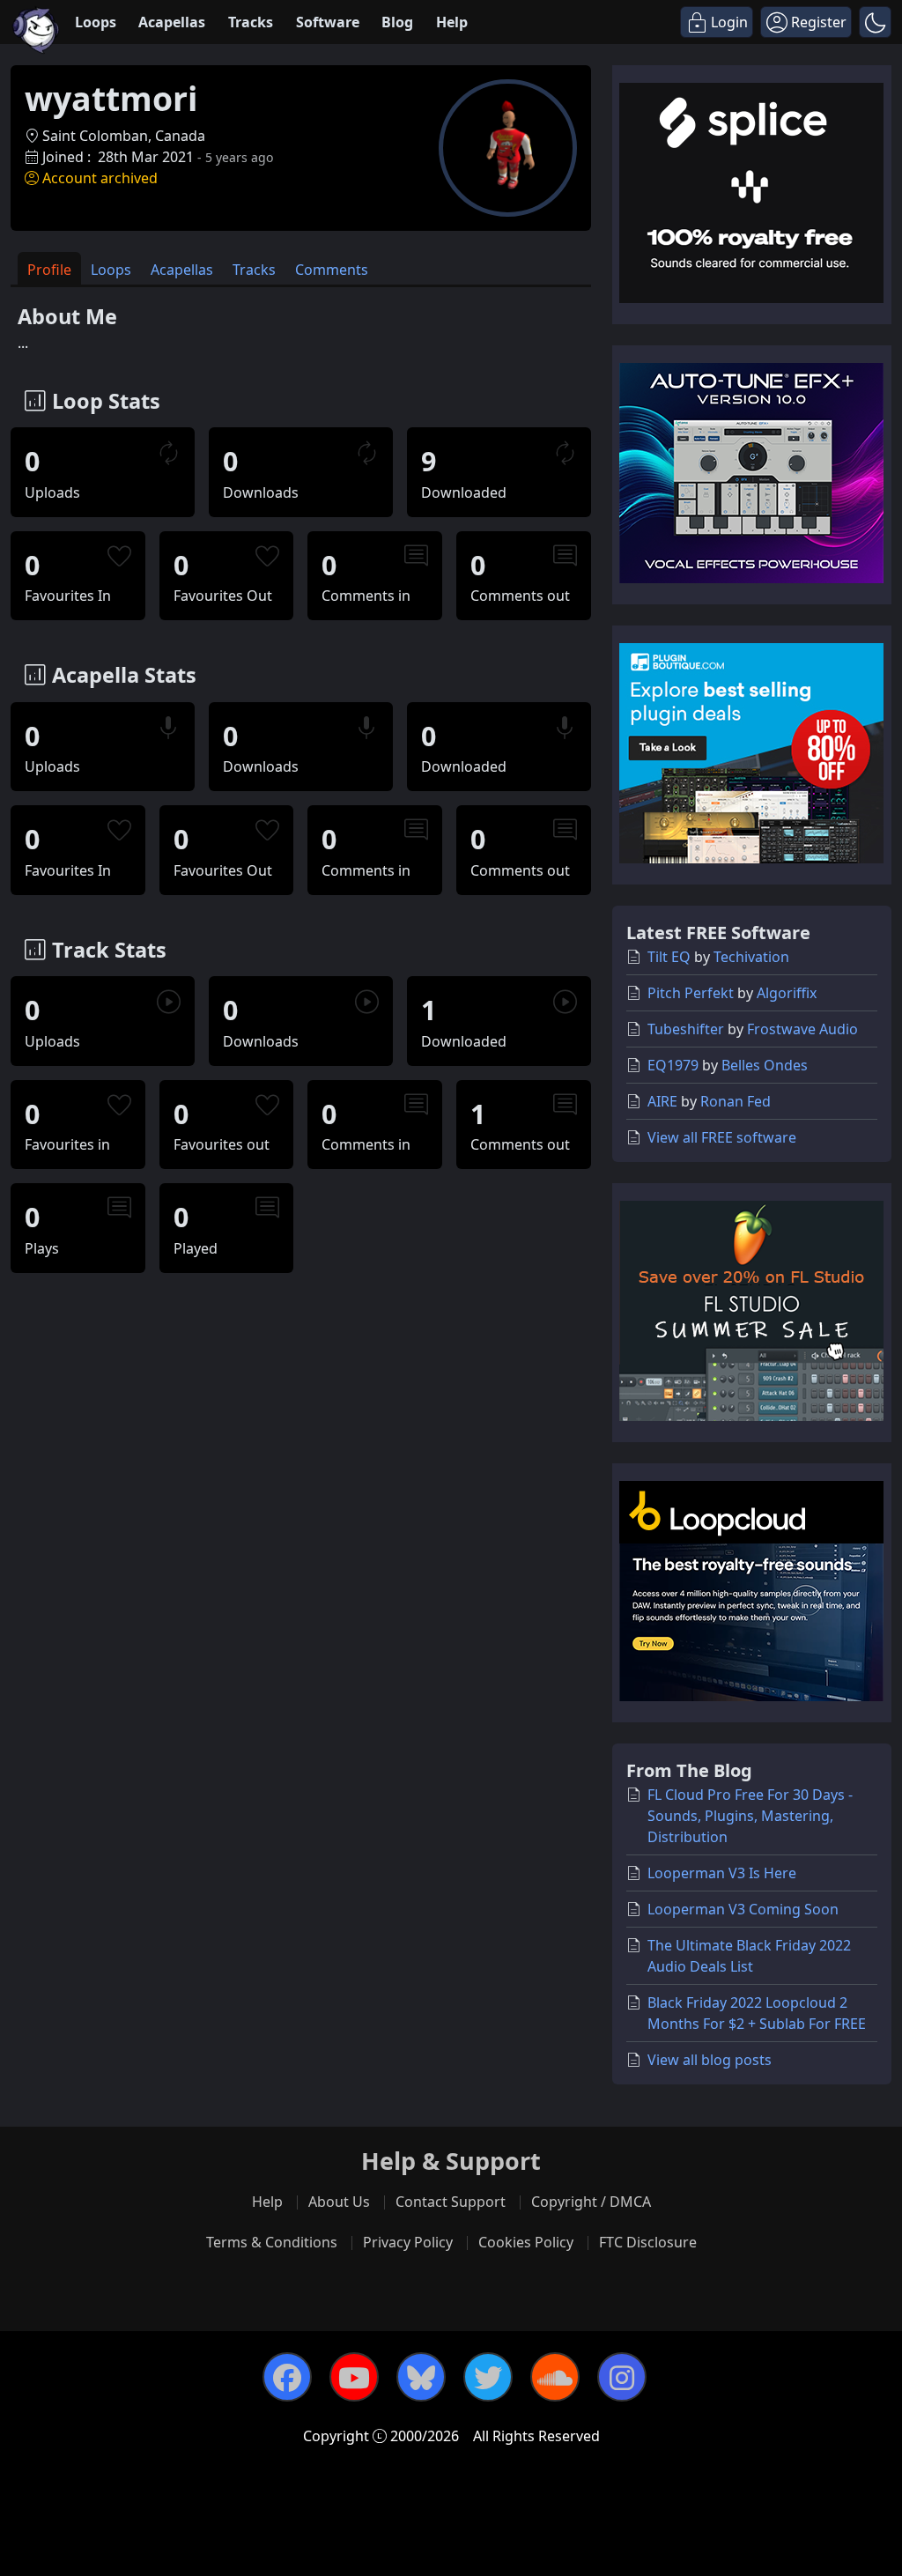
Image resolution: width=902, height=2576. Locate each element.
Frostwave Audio (802, 1029)
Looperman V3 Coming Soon (743, 1909)
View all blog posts (710, 2060)
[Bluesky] (421, 2377)
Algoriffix (787, 993)
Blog (397, 22)
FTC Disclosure (648, 2242)
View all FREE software (722, 1137)
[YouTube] (354, 2377)
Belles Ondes (765, 1065)
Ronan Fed (736, 1101)
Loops (96, 22)
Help (452, 22)
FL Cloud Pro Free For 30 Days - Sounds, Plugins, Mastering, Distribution (750, 1816)
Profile (49, 270)
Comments (332, 270)
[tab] (49, 268)
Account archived (100, 178)
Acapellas (172, 22)
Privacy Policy (408, 2242)
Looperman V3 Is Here (722, 1873)
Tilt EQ (669, 957)
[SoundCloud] (555, 2377)
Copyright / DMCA (591, 2202)
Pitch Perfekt (691, 993)
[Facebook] (287, 2377)
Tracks (251, 22)
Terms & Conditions (272, 2242)
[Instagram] (622, 2377)
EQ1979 (673, 1065)
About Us (339, 2202)
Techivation (751, 957)
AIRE (662, 1101)
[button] (875, 22)
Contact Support (451, 2202)
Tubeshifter (686, 1029)
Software (328, 22)
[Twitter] (488, 2377)
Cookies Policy (526, 2242)
